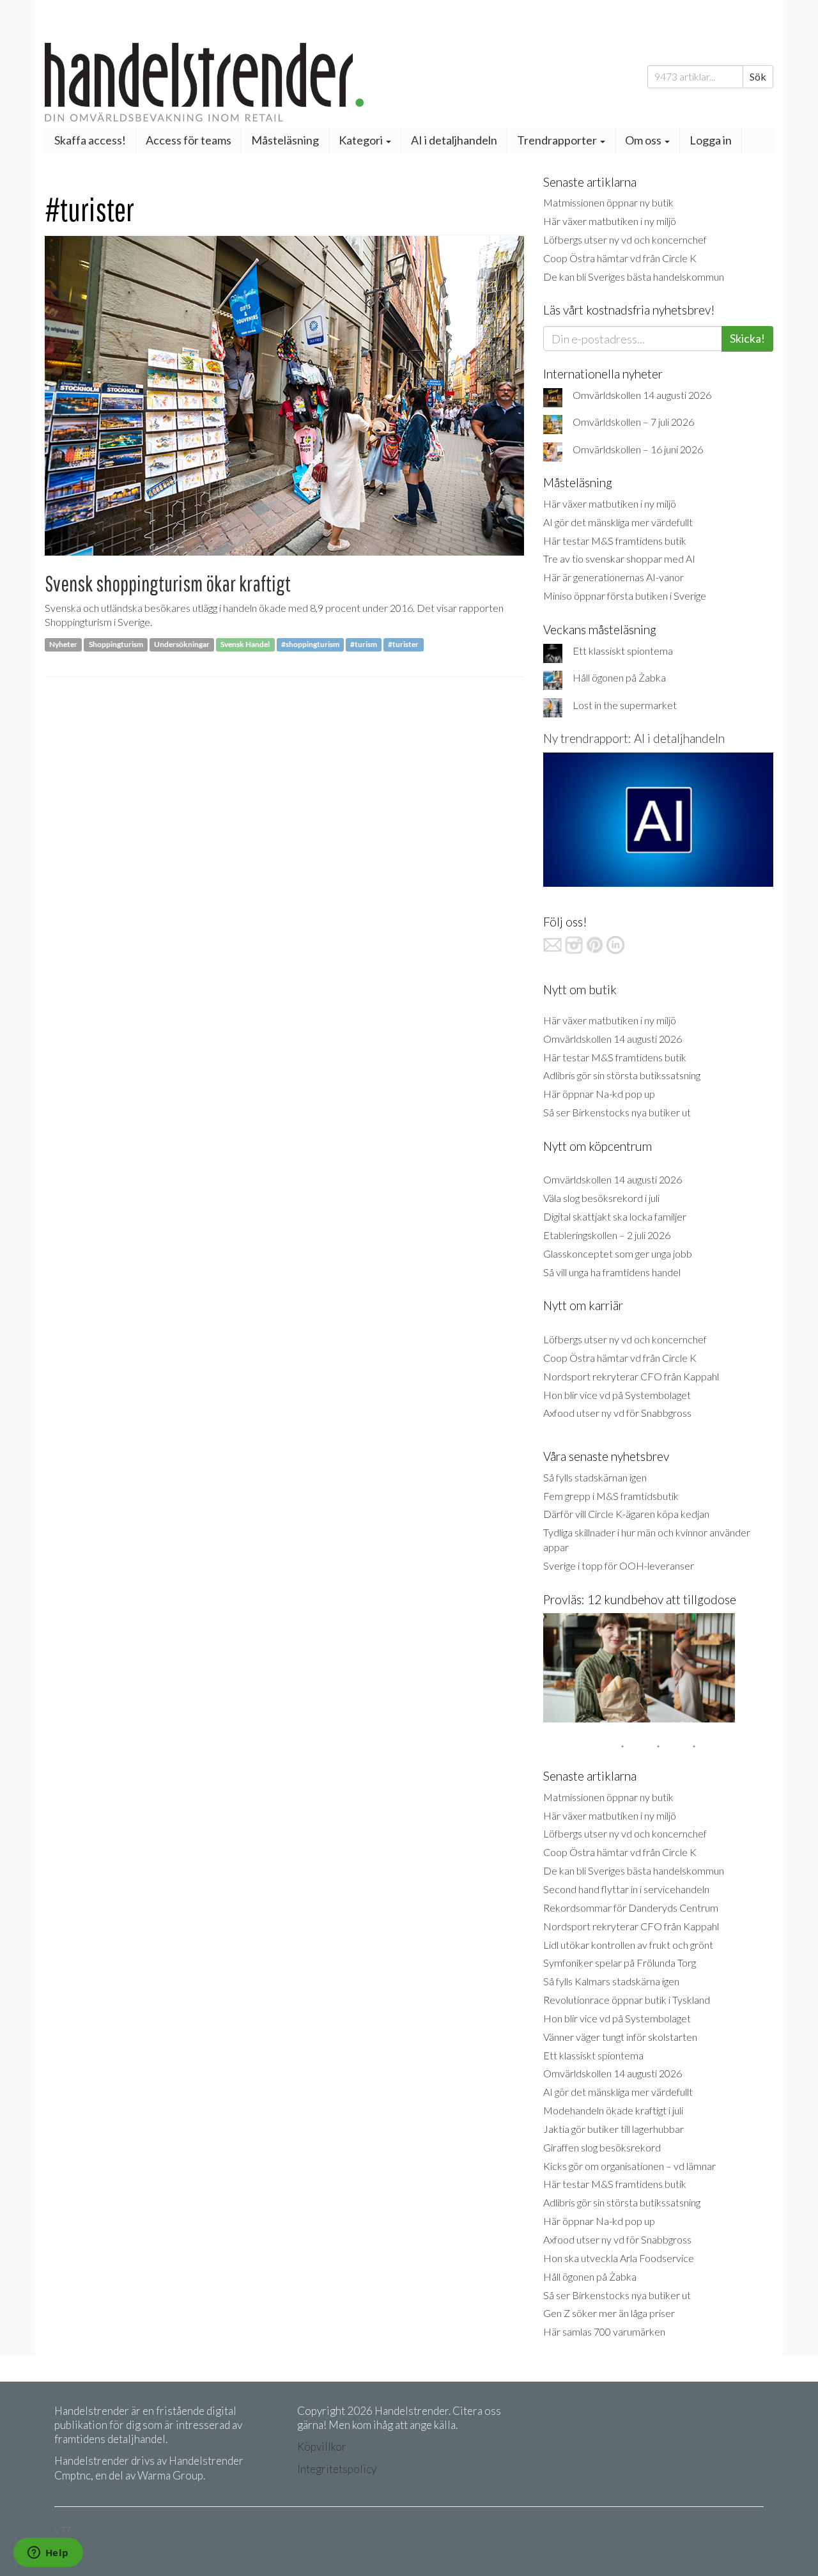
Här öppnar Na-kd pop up (599, 1094)
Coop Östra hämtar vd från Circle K (620, 258)
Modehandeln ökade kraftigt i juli (613, 2110)
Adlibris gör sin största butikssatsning (622, 1075)
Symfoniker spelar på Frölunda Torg (620, 1963)
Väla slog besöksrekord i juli (601, 1198)
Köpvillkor (322, 2447)
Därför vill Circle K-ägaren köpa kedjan (626, 1514)
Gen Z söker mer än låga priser (609, 2313)
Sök (758, 76)
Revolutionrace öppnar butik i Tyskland (627, 2000)
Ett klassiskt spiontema (623, 651)
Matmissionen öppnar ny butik (608, 202)
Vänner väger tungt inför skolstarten (620, 2037)
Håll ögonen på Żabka (619, 677)
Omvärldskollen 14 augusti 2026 (642, 395)
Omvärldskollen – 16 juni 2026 (638, 449)
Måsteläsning (285, 140)
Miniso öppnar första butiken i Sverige (625, 596)
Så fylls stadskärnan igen (595, 1477)
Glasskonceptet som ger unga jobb (618, 1253)
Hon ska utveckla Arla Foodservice (619, 2258)
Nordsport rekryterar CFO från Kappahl (631, 1376)
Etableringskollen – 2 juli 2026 (607, 1235)
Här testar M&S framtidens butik (615, 541)
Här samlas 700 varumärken (604, 2331)
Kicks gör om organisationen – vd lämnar (629, 2166)
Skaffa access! (90, 140)
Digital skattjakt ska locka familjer (615, 1216)
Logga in (711, 140)
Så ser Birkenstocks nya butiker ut (617, 1112)
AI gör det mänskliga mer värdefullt (618, 522)
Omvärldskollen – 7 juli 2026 (633, 422)
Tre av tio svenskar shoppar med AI (619, 558)
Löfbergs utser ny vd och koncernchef (625, 239)
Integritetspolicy (337, 2469)
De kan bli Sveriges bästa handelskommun (634, 277)
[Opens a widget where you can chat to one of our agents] (48, 2554)
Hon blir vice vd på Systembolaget (617, 1395)
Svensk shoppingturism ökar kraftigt (168, 583)
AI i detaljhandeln (454, 140)
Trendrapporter (558, 140)
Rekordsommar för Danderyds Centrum (631, 1908)
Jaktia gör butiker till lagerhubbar (613, 2129)
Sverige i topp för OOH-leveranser (619, 1565)
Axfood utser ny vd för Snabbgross (617, 1413)
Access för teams (189, 140)
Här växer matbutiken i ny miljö (610, 221)
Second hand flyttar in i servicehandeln (626, 1889)
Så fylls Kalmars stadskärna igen (611, 1981)
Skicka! (747, 338)
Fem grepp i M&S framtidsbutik (611, 1496)
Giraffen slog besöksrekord (602, 2147)
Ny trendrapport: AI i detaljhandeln (634, 738)
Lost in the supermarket (625, 705)
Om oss (644, 140)
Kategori (362, 140)
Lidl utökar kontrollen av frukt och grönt (628, 1945)
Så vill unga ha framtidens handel (612, 1272)
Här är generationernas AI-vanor (613, 577)
